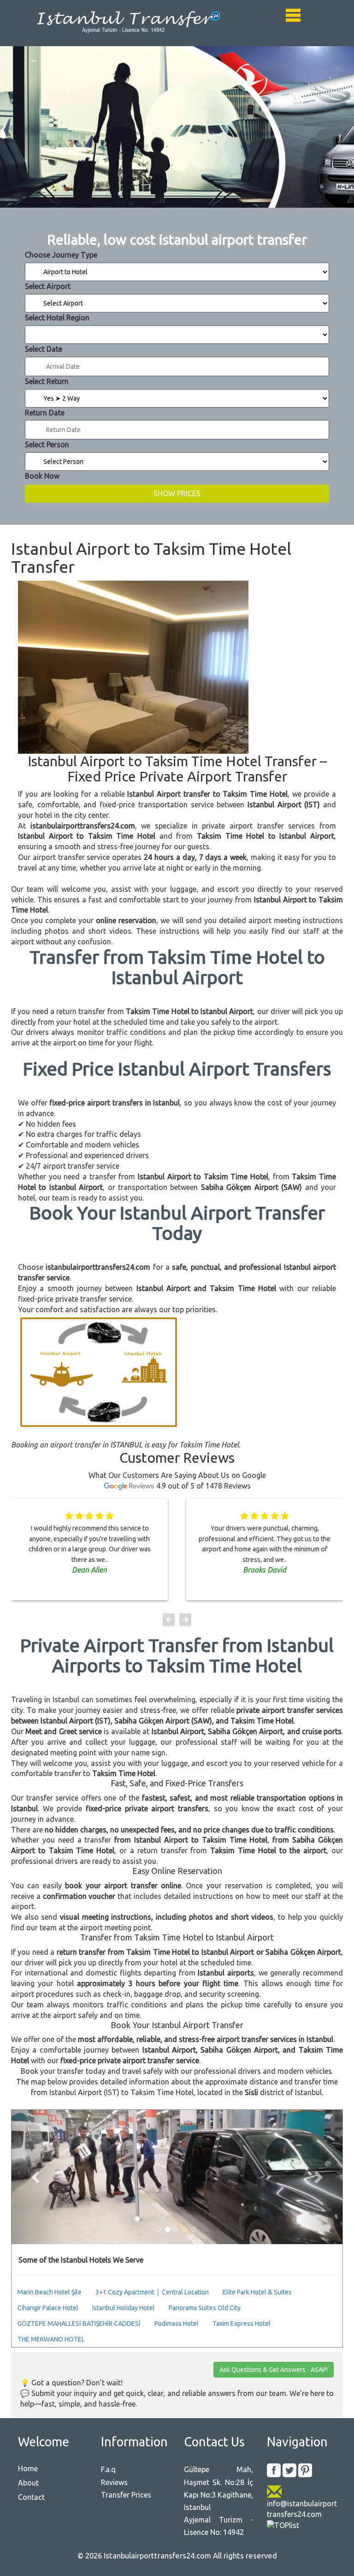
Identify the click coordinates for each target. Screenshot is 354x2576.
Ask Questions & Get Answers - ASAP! (274, 2370)
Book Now (42, 476)
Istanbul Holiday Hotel (124, 2308)
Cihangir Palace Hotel (48, 2308)
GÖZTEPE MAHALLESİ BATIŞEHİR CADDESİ (79, 2324)
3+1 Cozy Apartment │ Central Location (152, 2292)
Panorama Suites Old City (205, 2308)
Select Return (47, 381)
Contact (31, 2497)
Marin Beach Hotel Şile (50, 2292)
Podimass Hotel (177, 2324)
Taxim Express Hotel (242, 2324)
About (28, 2483)
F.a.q (108, 2469)
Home (28, 2468)
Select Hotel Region (57, 318)
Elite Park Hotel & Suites (257, 2292)
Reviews (114, 2482)
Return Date (45, 413)
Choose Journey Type (61, 255)
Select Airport (48, 286)
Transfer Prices (126, 2495)
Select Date (44, 349)
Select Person (47, 444)
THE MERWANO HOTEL (51, 2339)
